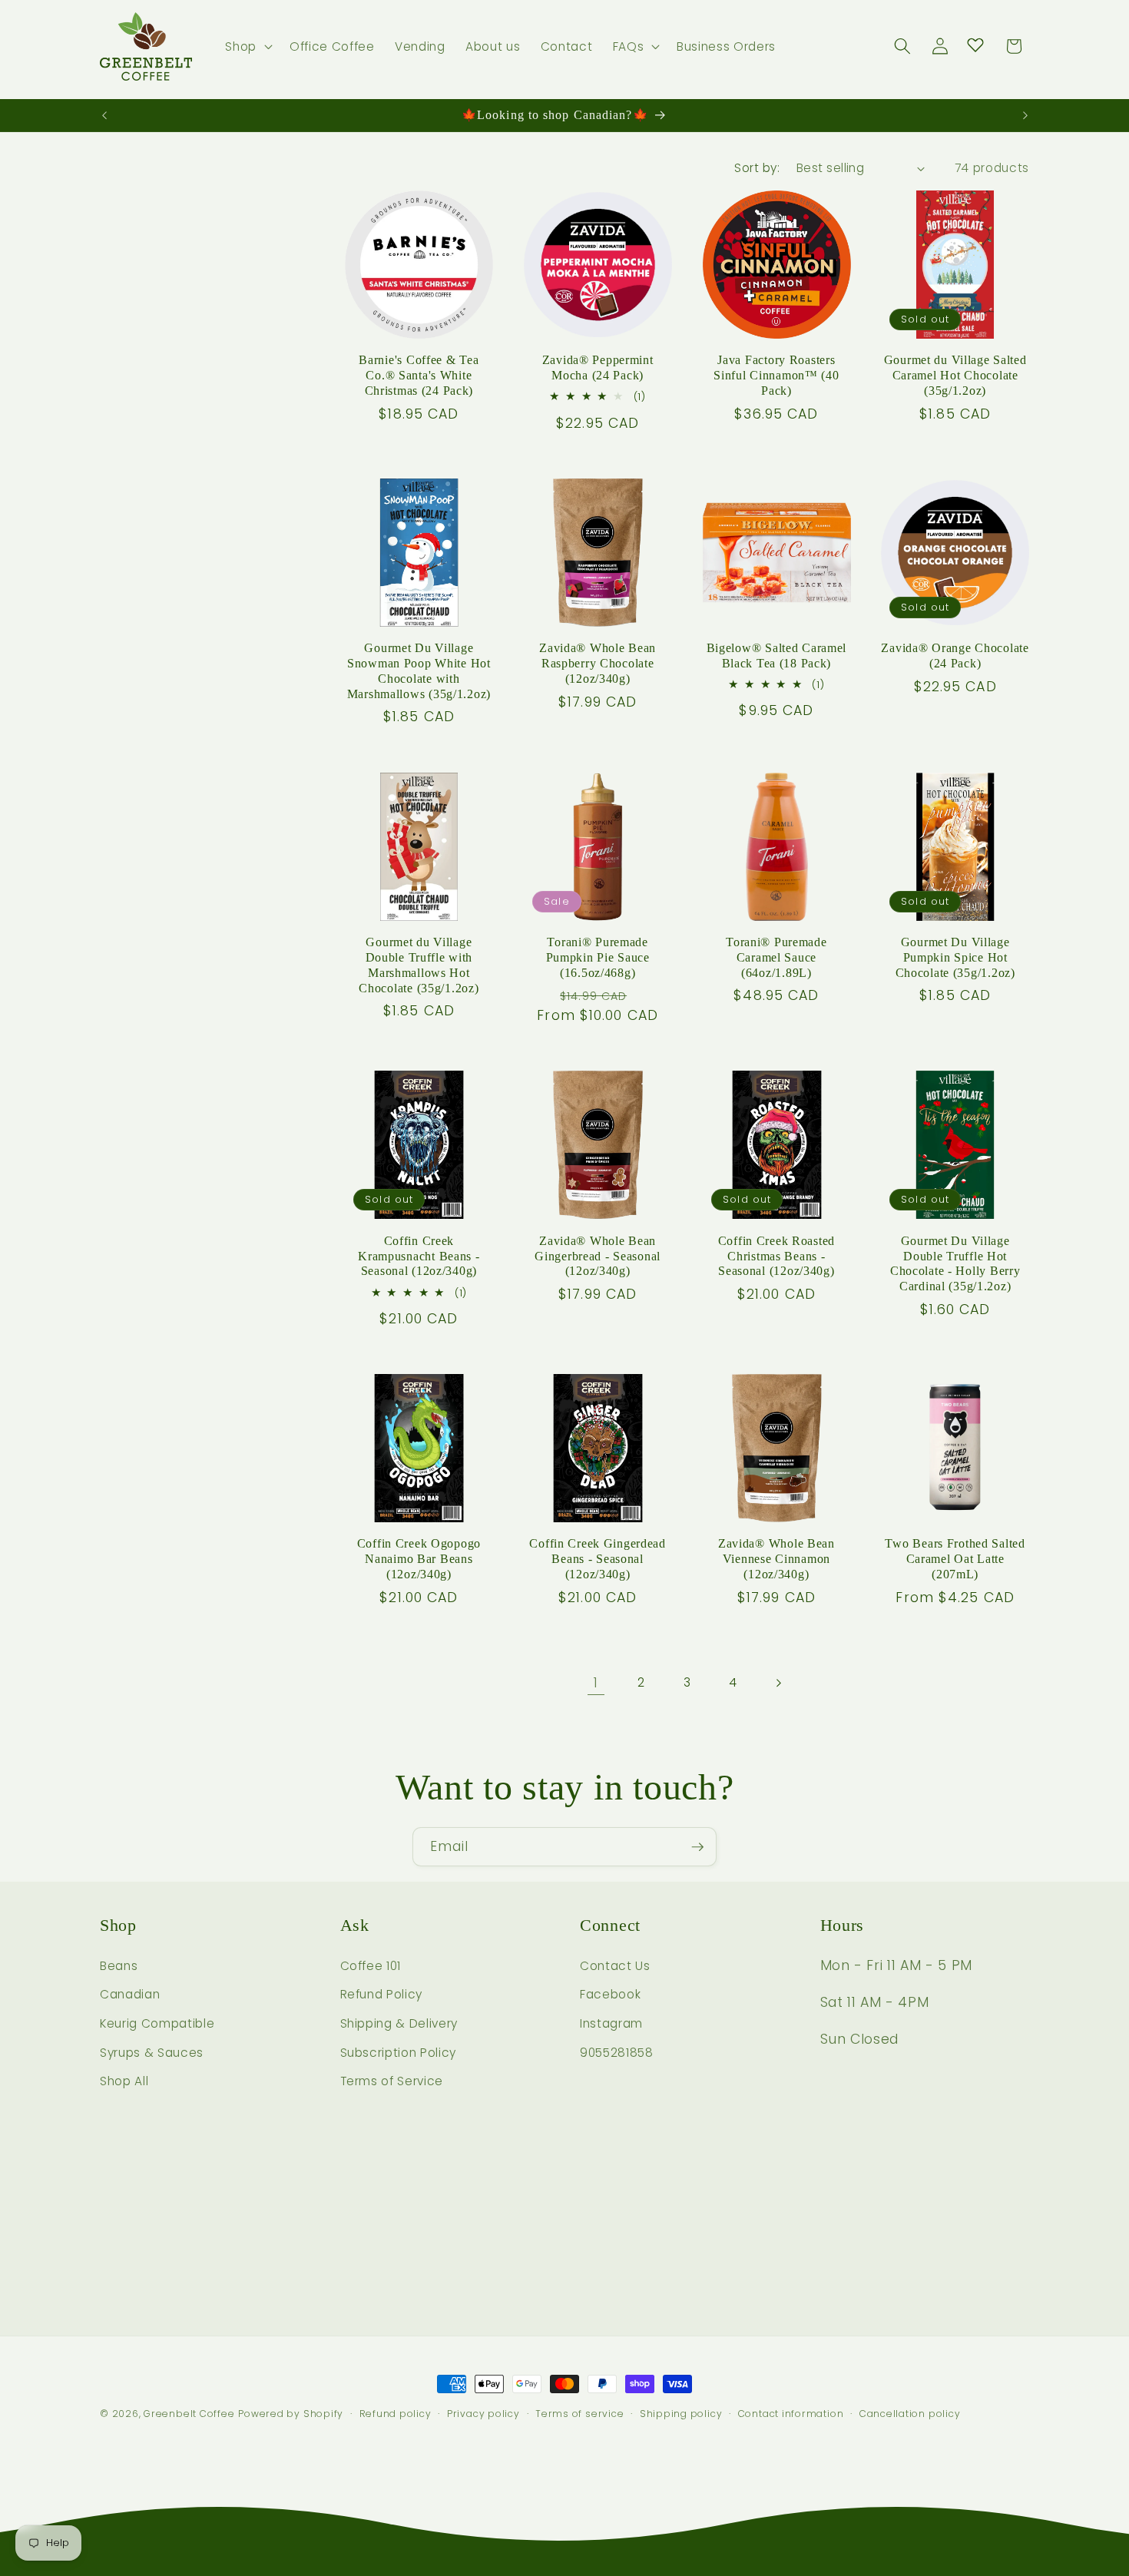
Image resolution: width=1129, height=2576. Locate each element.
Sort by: (757, 168)
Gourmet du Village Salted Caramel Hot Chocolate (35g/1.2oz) (955, 375)
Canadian (130, 1994)
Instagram (611, 2023)
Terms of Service (392, 2081)
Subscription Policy (399, 2053)
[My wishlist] (975, 45)
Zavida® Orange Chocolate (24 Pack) (955, 656)
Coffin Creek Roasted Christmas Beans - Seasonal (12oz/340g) (776, 1256)
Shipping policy (681, 2414)
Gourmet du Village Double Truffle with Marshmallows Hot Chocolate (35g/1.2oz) (419, 965)
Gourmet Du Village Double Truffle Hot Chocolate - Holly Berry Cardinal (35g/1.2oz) (955, 1264)
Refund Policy (382, 1994)
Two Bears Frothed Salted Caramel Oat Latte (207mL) (955, 1559)
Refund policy (396, 2414)
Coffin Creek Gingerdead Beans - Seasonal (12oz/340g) (598, 1559)
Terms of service (579, 2414)
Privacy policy (483, 2414)
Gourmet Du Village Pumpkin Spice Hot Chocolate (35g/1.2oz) (955, 957)
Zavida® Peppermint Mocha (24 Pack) (598, 368)
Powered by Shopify (291, 2414)
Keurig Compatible (157, 2023)
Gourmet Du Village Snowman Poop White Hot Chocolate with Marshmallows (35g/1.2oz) (419, 671)
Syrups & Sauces (152, 2053)
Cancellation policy (910, 2414)
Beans (119, 1966)
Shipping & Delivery (399, 2023)
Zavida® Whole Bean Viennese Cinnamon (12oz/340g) (776, 1559)
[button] (247, 47)
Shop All (124, 2081)
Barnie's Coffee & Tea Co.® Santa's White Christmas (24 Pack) (419, 375)
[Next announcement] (1025, 115)
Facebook (610, 1994)
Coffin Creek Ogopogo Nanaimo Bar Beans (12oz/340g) (419, 1559)
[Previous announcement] (104, 115)
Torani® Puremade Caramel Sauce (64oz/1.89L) (776, 957)
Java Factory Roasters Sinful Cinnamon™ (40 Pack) (776, 375)
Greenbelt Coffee (189, 2414)
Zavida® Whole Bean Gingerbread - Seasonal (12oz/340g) (598, 1256)
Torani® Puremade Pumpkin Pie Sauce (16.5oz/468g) (598, 957)
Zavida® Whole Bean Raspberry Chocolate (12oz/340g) (598, 663)
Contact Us (615, 1966)
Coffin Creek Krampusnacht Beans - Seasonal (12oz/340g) (419, 1256)
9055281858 (617, 2053)
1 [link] (596, 1683)
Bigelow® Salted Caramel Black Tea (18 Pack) (777, 656)
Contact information (791, 2414)
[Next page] (778, 1683)
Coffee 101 (371, 1966)
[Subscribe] (697, 1847)
